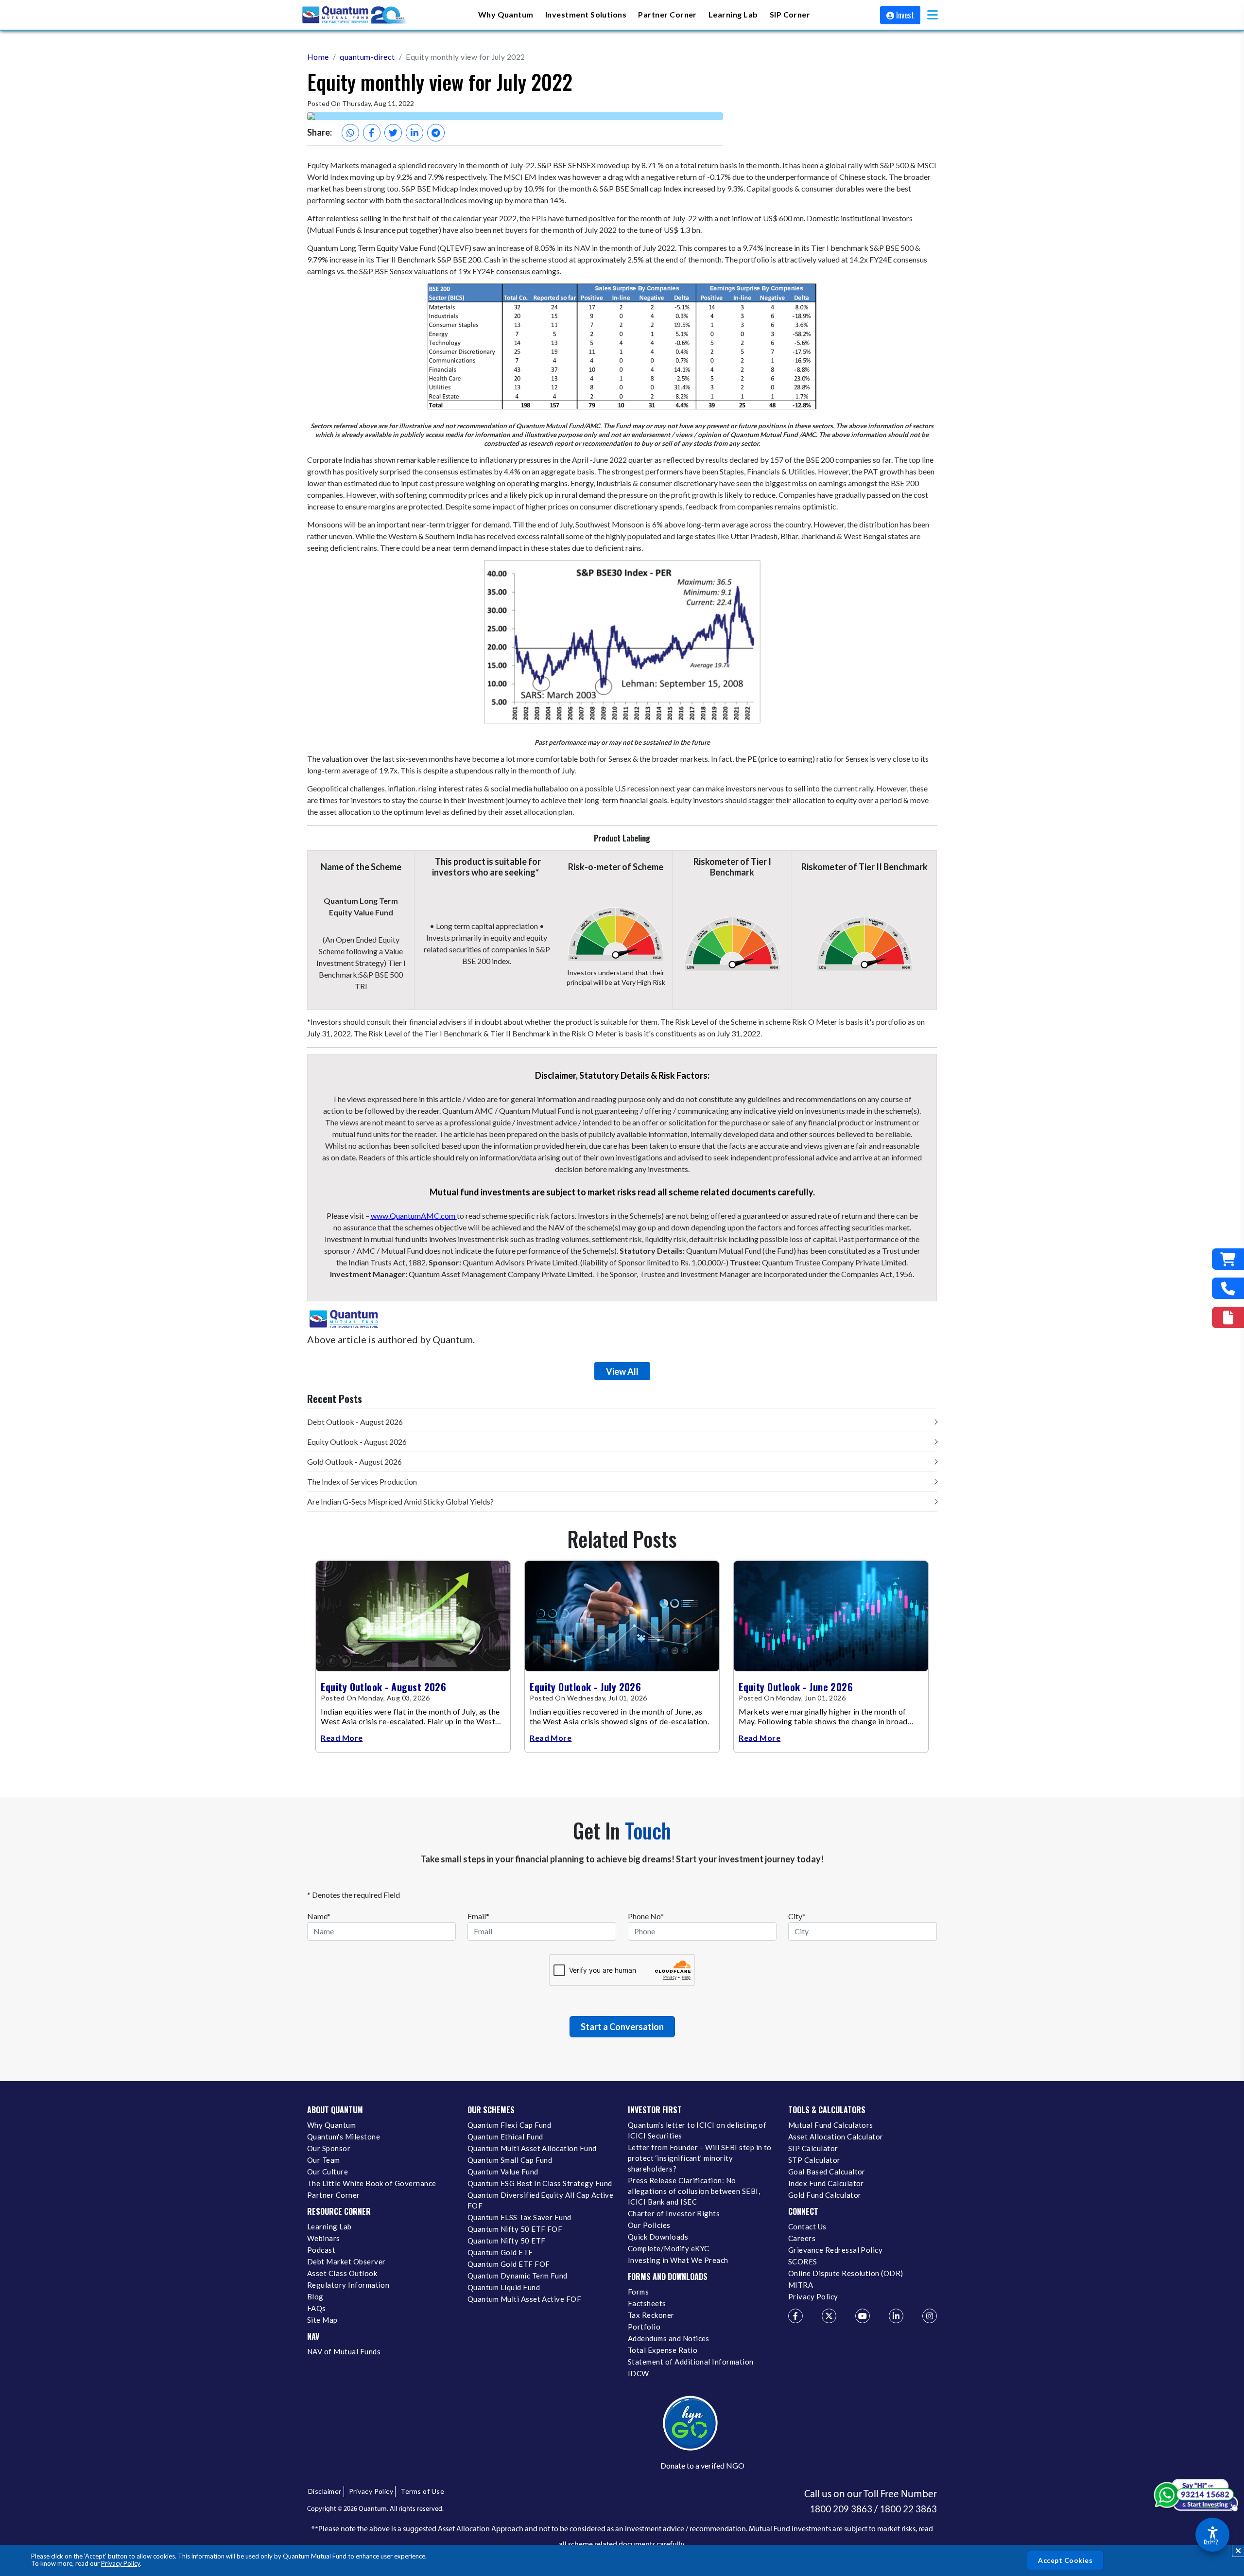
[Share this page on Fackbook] (372, 133)
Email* (478, 1916)
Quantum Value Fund (503, 2172)
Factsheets (647, 2303)
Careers (802, 2238)
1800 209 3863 (841, 2509)
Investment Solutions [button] (586, 14)
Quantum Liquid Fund (504, 2287)
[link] (355, 15)
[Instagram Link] (930, 2316)
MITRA (801, 2285)
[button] (933, 15)
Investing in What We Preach (678, 2260)
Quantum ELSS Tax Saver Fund (519, 2217)
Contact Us (807, 2226)
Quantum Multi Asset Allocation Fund (532, 2148)
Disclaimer (325, 2491)
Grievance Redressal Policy (835, 2250)
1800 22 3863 (908, 2509)
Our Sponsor (329, 2148)
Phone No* (646, 1916)
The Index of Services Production (362, 1481)
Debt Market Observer (346, 2261)
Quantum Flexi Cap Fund (509, 2125)
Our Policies (649, 2225)
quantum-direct (367, 57)
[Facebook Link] (795, 2316)
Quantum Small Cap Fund (510, 2160)
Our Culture (328, 2172)
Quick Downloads (658, 2237)
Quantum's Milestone (344, 2137)
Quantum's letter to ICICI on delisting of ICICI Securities (697, 2130)
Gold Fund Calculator (825, 2195)
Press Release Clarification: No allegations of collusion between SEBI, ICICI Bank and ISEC (694, 2191)
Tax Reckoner (651, 2315)
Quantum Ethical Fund (505, 2137)
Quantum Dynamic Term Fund (518, 2276)
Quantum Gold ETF (500, 2252)
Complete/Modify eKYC (668, 2248)
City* (797, 1916)
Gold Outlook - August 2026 (354, 1462)
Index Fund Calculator (826, 2183)
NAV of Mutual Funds (344, 2351)
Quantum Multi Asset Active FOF (524, 2299)
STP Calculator (814, 2160)
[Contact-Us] (1228, 1288)
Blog (315, 2296)
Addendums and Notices (669, 2338)
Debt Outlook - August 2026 (355, 1422)
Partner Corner (667, 14)
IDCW (639, 2373)
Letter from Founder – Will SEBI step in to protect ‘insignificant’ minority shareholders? (700, 2158)
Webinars (324, 2238)
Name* (319, 1916)
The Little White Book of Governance (372, 2183)
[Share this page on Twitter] (393, 133)
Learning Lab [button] (733, 14)
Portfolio (644, 2327)
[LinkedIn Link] (896, 2316)
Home (318, 57)
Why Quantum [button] (506, 14)
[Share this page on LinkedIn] (415, 133)
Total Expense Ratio (663, 2350)
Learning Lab (329, 2226)
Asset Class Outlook (342, 2273)
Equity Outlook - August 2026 (357, 1442)
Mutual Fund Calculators (831, 2125)
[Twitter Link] (829, 2316)
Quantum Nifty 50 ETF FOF (515, 2229)
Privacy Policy (121, 2563)
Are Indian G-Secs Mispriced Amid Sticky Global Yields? (400, 1501)
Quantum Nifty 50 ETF (506, 2241)
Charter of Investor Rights (674, 2213)
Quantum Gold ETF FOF (509, 2264)
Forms (638, 2292)
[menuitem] (506, 15)
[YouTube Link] (863, 2316)
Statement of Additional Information (691, 2362)
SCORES (803, 2261)
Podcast (321, 2250)
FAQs (317, 2308)
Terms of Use (422, 2491)
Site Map (322, 2320)
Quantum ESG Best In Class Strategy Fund (540, 2183)
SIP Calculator (813, 2148)
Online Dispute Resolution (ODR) (846, 2273)
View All (622, 1371)
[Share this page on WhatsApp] (350, 133)
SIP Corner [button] (790, 14)
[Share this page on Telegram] (436, 133)
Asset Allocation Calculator (836, 2137)
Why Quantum (331, 2125)
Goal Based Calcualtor (827, 2172)
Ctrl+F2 (1211, 2542)
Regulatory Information (348, 2285)
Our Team (324, 2160)
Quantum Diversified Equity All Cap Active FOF (540, 2200)
